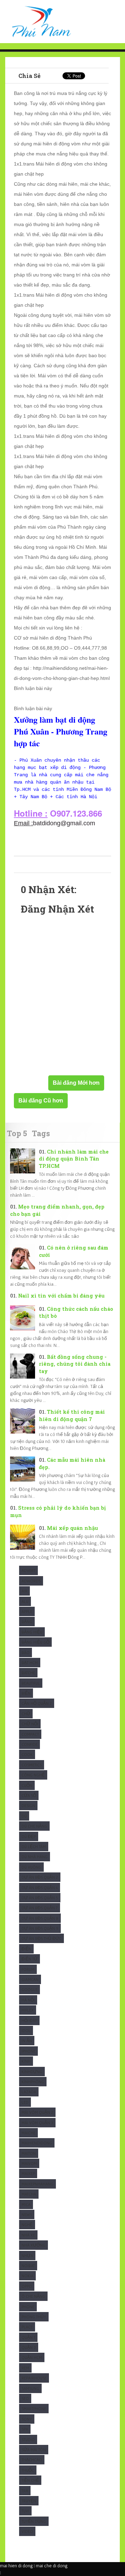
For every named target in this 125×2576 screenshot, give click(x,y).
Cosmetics (32, 1765)
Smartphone (34, 2409)
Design (28, 1805)
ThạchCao (32, 2460)
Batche (28, 1673)
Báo (26, 1652)
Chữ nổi (30, 1724)
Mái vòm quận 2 (37, 2112)
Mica (26, 2204)
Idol (26, 2031)
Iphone (28, 2051)
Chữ (26, 1714)
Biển (26, 1693)
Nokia (27, 2276)
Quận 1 (28, 2337)
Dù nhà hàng (35, 1857)
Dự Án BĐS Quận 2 (40, 1877)
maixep (28, 2173)
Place (27, 2327)
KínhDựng (32, 2072)
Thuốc (28, 2470)
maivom (29, 2163)
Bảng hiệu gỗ (35, 1642)
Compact (30, 1734)
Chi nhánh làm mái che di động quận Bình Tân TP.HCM (74, 1159)
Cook (27, 1754)
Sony (27, 2419)
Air (24, 1591)
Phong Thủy (34, 2317)
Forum (28, 1969)
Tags (41, 1133)
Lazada (29, 2092)
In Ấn (27, 2041)
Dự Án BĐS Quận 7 (40, 1908)
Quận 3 (29, 2347)
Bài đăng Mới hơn (76, 1083)
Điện (26, 1949)
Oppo (27, 2286)
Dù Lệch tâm (34, 1847)
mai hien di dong (16, 2566)
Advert (28, 1570)
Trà (25, 2491)
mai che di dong (52, 2566)
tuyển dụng (34, 2521)
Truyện (29, 2501)
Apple (27, 1611)
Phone (28, 2307)
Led (25, 2102)
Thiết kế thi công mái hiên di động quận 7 (72, 1415)
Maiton (29, 2153)
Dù (24, 1816)
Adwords (31, 1581)
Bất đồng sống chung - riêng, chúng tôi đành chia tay (75, 1364)
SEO (25, 2398)
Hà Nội (28, 2000)
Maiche (28, 2133)
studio (28, 2439)
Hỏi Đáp (29, 2020)
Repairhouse (34, 2378)
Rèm (25, 2368)
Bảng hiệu (32, 1632)
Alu (25, 1601)
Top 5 (17, 1133)
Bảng (27, 1622)
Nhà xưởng (34, 2245)
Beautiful (31, 1683)
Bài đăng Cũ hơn (41, 1101)
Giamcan (30, 1979)
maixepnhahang (37, 2184)
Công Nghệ (33, 1775)
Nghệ (27, 2225)
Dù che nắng (34, 1826)
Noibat (28, 2266)
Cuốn (27, 1785)
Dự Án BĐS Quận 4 (40, 1888)
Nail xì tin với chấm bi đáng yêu (61, 1296)
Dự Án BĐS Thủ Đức (41, 1938)
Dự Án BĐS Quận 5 (40, 1898)
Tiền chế (30, 2480)
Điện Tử (30, 1959)
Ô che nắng (33, 2296)
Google (30, 1989)
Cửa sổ (29, 1795)
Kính (26, 2061)
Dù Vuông (31, 1867)
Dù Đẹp (29, 1836)
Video (27, 2531)
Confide (30, 1744)
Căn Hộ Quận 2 (37, 1703)
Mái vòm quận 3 (37, 2123)
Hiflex (28, 2010)
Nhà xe (28, 2235)
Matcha (29, 2194)
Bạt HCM (30, 1663)
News (27, 2214)
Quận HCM (32, 2357)
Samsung (30, 2388)
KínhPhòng (33, 2082)
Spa (25, 2429)
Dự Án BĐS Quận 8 (40, 1918)
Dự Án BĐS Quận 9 (40, 1928)
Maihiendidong (37, 2143)
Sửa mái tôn (34, 2450)
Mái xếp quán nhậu (72, 1528)
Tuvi (25, 2511)
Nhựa (27, 2256)
